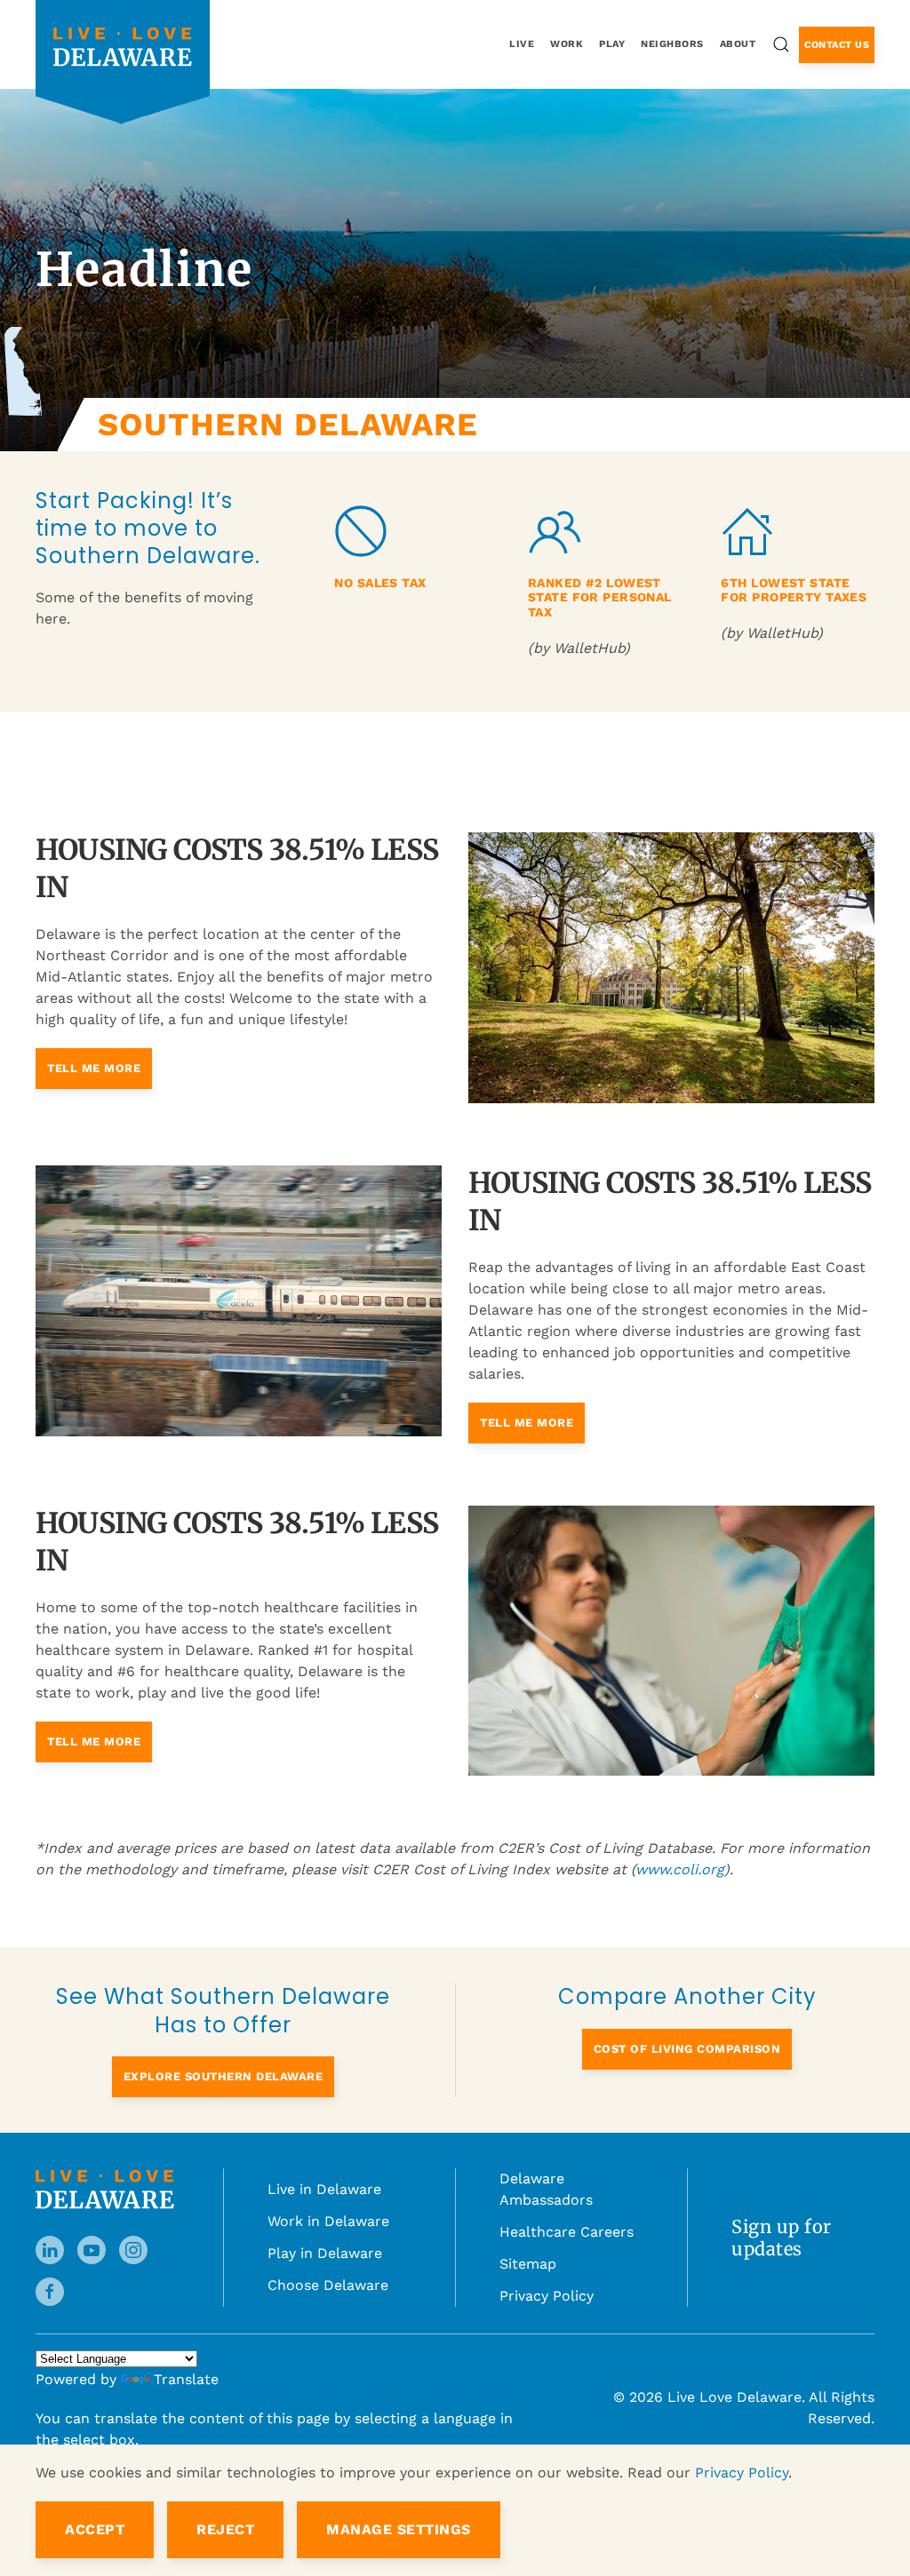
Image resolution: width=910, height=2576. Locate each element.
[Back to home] (123, 47)
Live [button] (522, 44)
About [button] (738, 44)
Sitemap (528, 2250)
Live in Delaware (324, 2176)
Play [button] (612, 44)
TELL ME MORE (94, 1055)
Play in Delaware (325, 2240)
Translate (186, 2366)
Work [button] (567, 44)
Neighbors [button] (672, 44)
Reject (225, 2529)
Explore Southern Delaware (224, 2063)
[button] (781, 44)
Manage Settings (399, 2529)
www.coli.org (680, 1856)
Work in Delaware (328, 2208)
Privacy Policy (547, 2282)
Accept (95, 2529)
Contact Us (837, 45)
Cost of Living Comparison (687, 2035)
